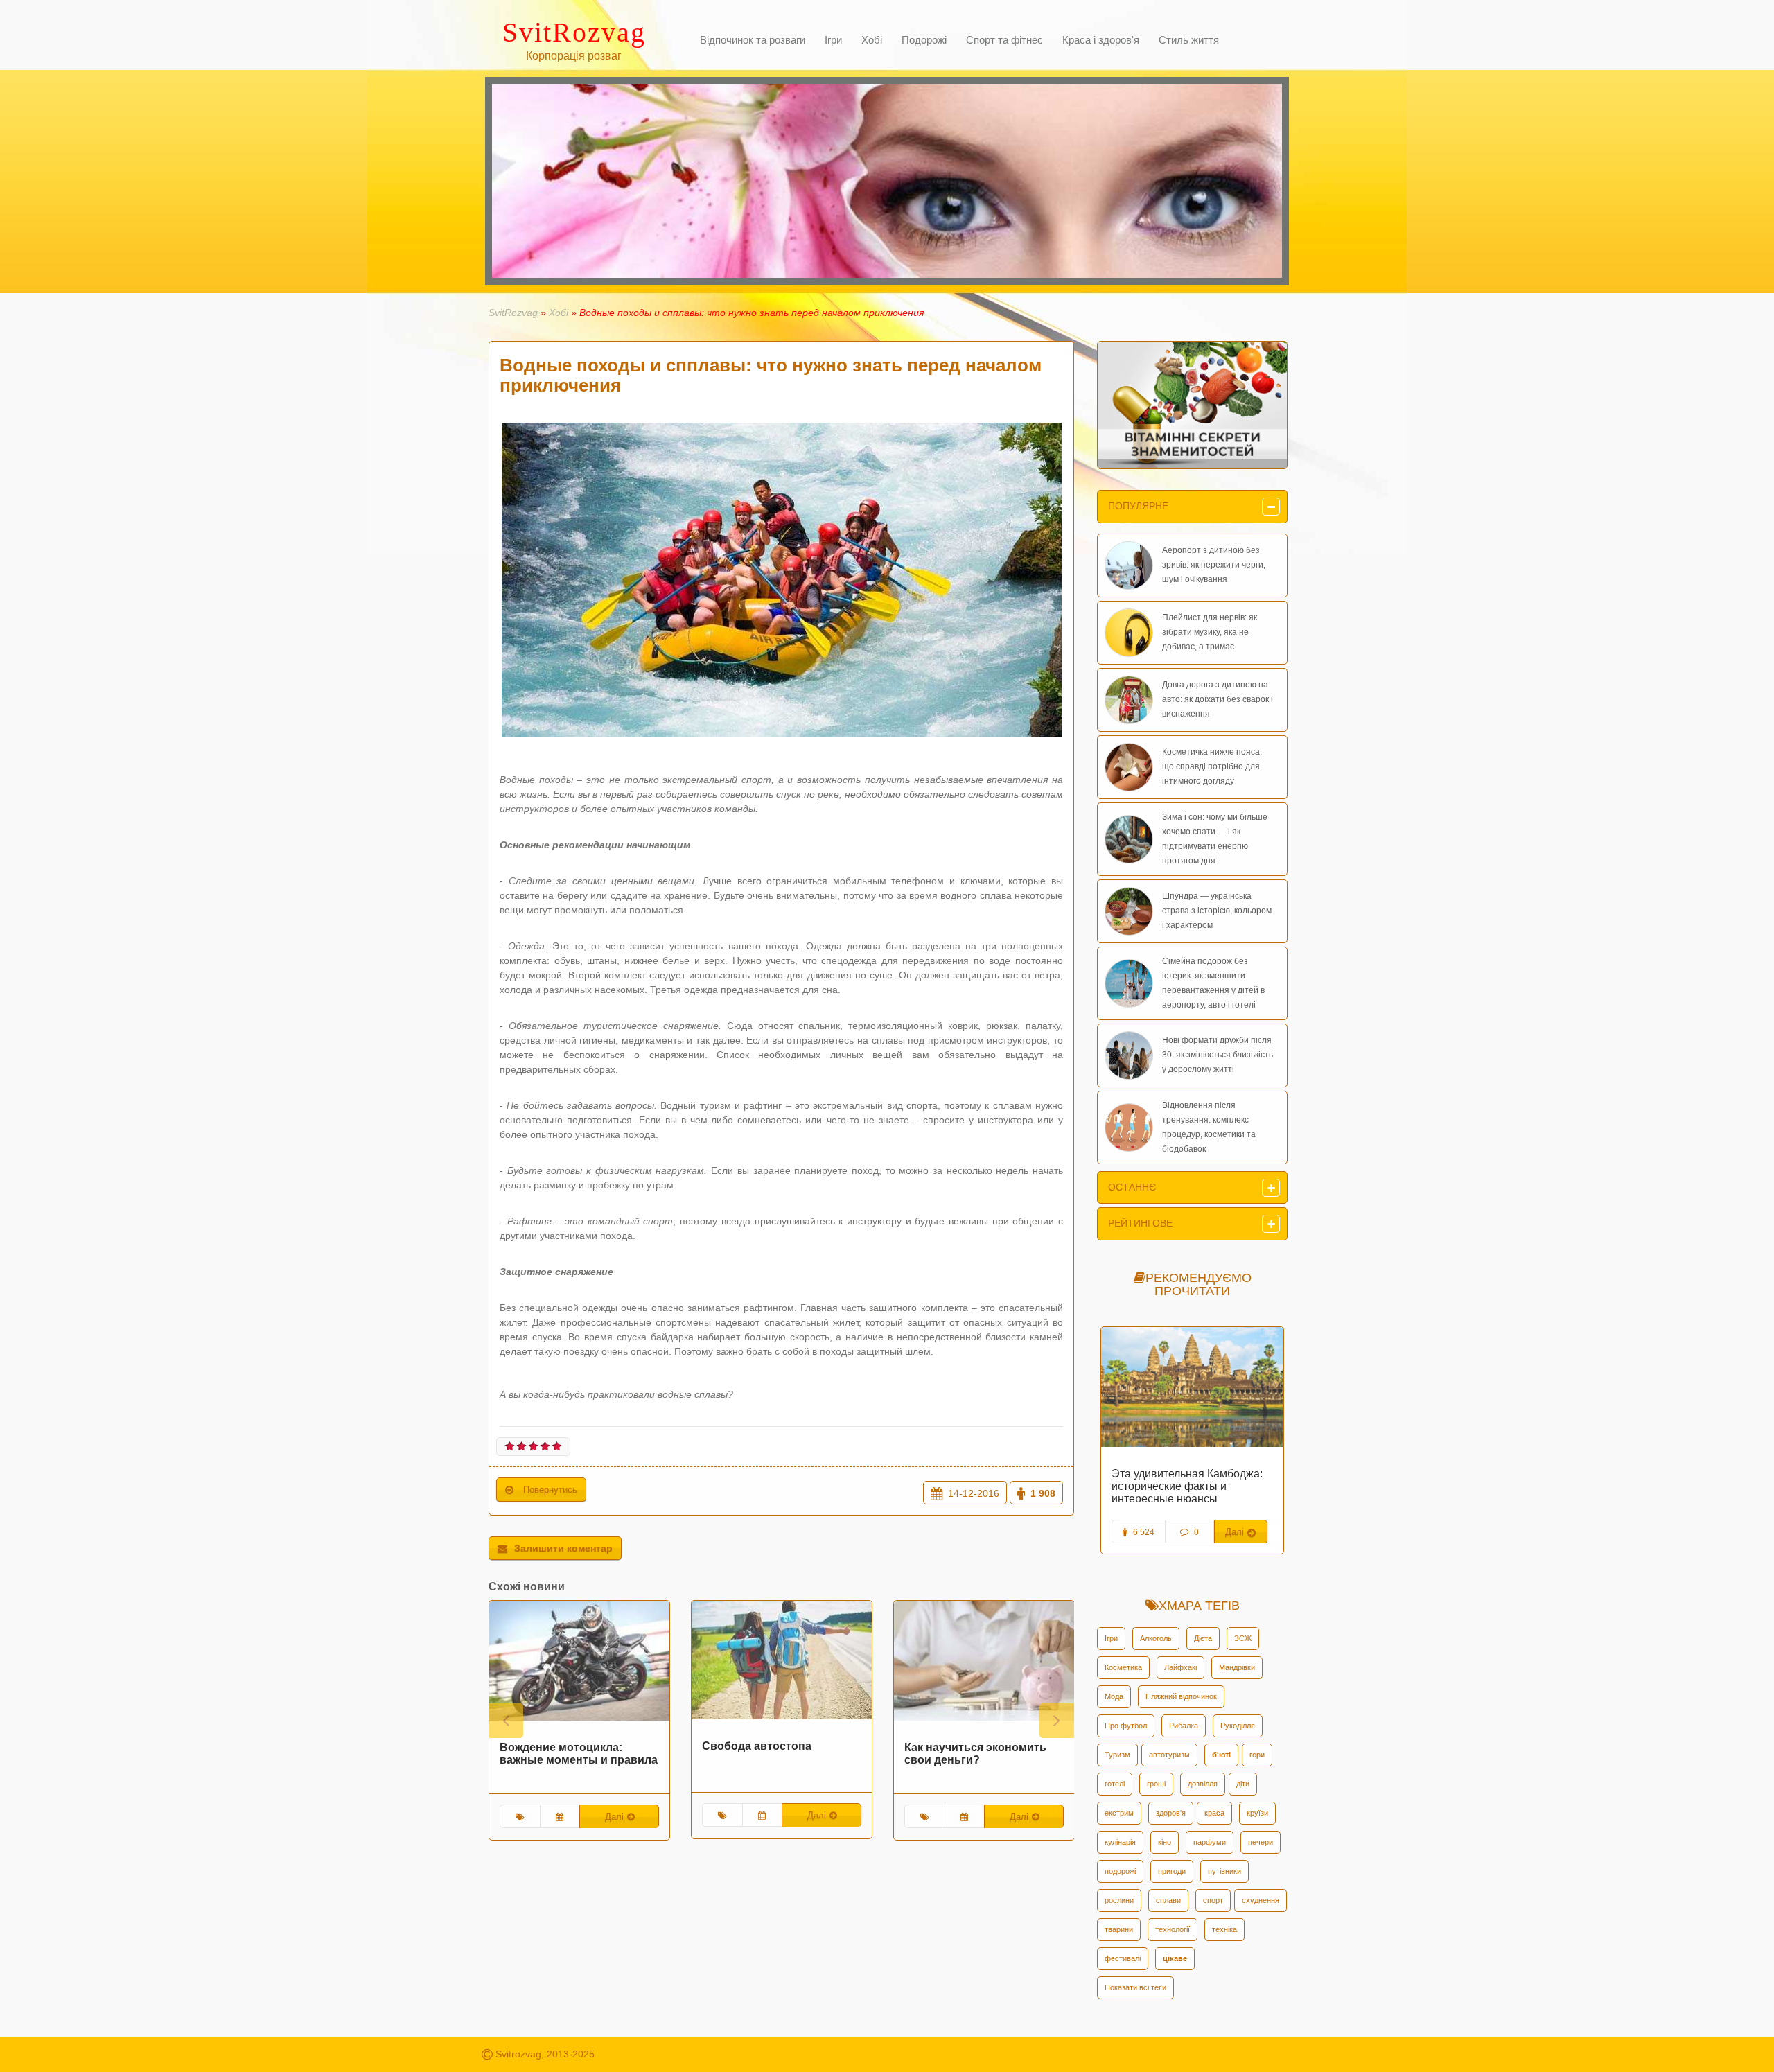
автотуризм (1169, 1755)
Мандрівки (1237, 1667)
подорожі (1120, 1871)
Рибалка (1184, 1726)
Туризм (1117, 1755)
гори (1257, 1755)
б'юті (1221, 1755)
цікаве (1175, 1958)
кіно (1165, 1842)
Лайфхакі (1180, 1667)
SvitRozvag (513, 313)
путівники (1224, 1871)
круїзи (1257, 1813)
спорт (1213, 1900)
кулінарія (1120, 1842)
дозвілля (1203, 1784)
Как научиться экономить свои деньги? (788, 1754)
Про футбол (1126, 1726)
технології (1173, 1929)
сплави (1168, 1900)
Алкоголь (1156, 1638)
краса (1214, 1813)
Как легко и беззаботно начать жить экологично (1191, 1480)
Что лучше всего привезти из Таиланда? (993, 1754)
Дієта (1203, 1638)
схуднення (1261, 1900)
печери (1261, 1842)
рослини (1119, 1900)
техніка (1224, 1929)
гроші (1156, 1784)
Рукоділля (1238, 1726)
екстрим (1119, 1813)
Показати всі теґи (1135, 1987)
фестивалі (1123, 1958)
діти (1243, 1784)
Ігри (1111, 1638)
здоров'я (1171, 1813)
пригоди (1172, 1871)
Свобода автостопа (570, 1746)
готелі (1115, 1784)
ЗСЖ (1243, 1638)
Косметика (1123, 1667)
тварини (1119, 1929)
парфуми (1210, 1842)
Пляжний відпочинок (1181, 1696)
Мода (1114, 1696)
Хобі (559, 313)
